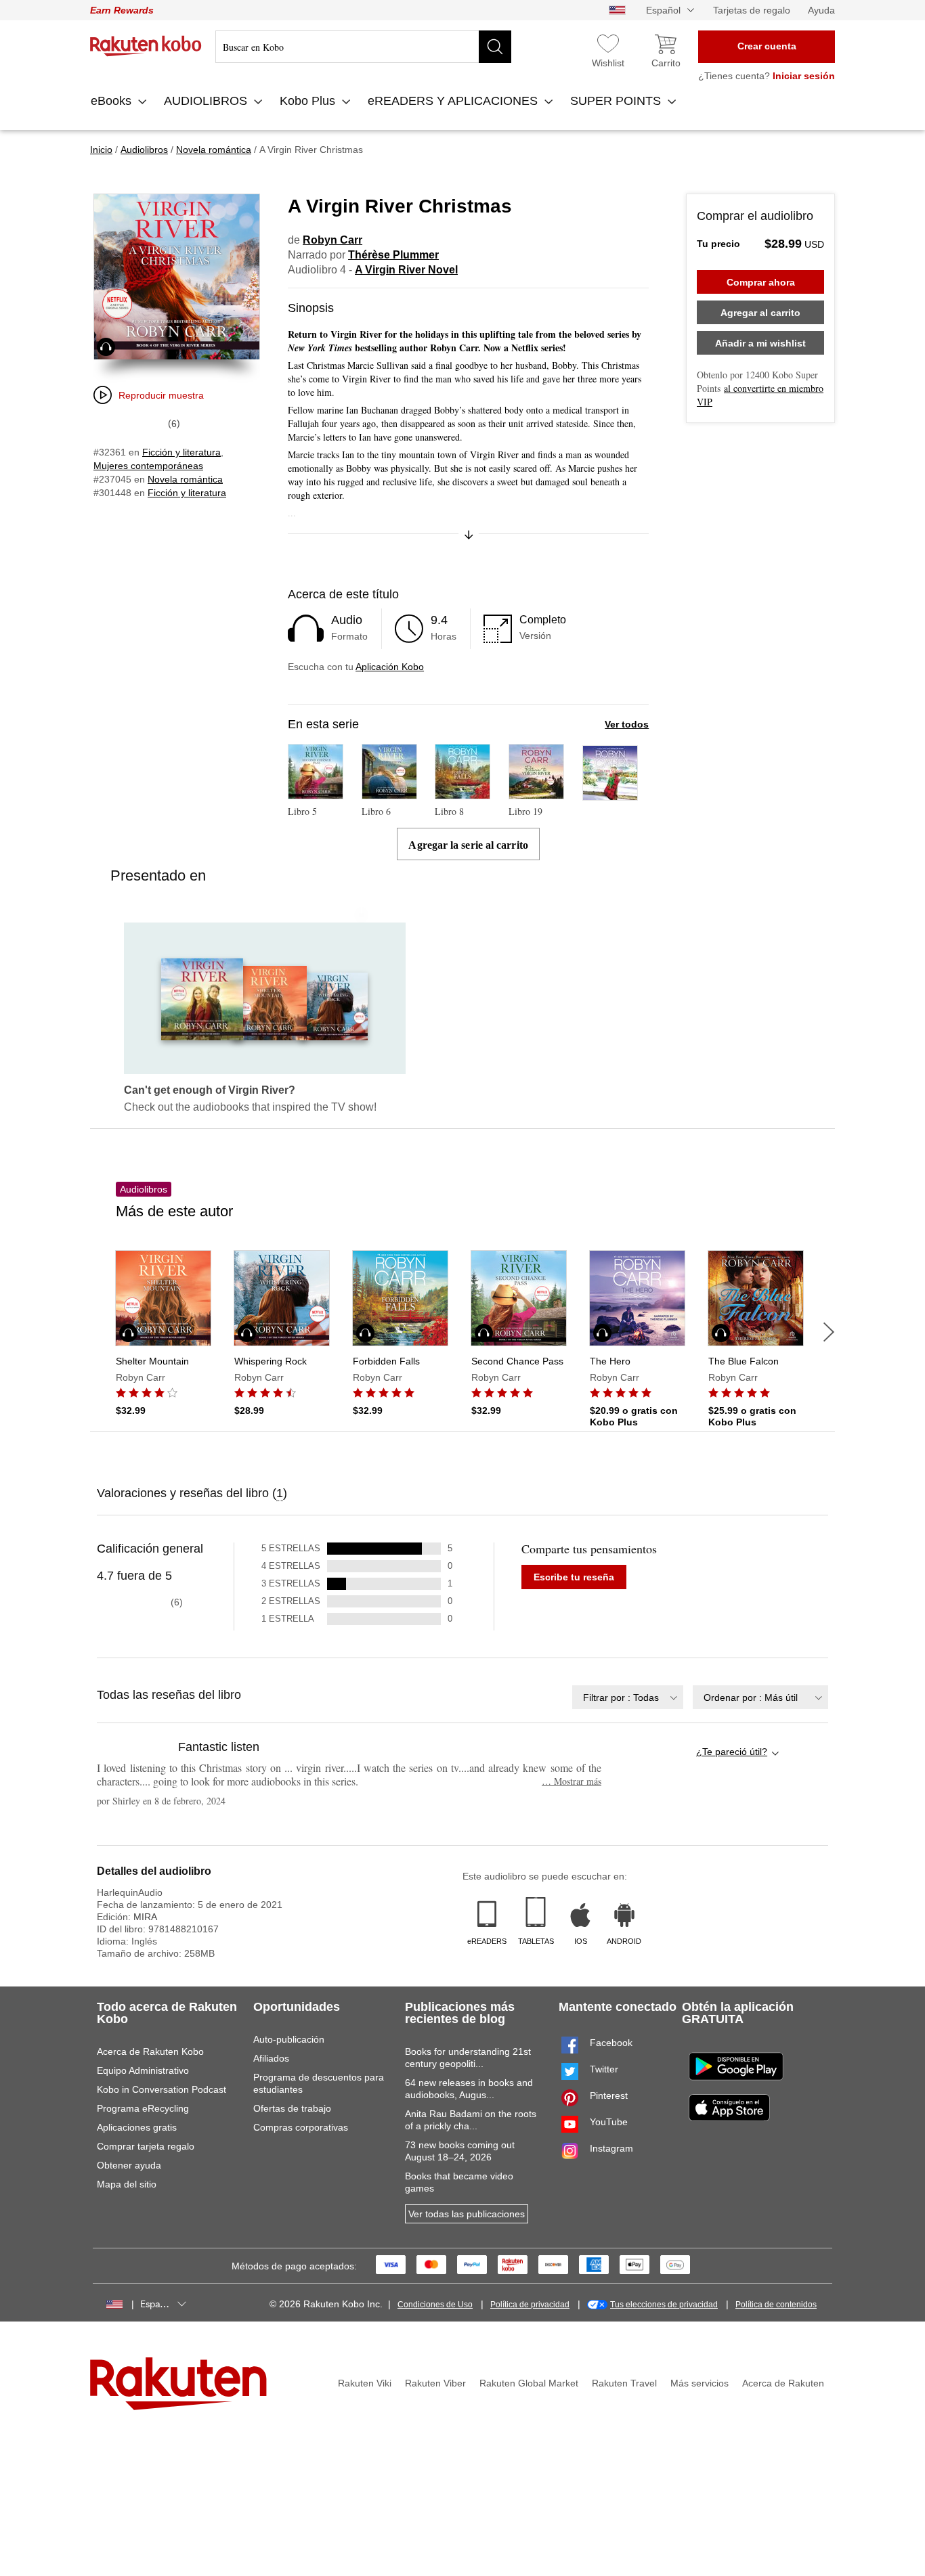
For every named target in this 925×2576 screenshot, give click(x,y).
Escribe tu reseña (574, 1577)
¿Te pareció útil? (732, 1752)
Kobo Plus (309, 101)
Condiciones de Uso (435, 2305)
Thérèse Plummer (393, 255)
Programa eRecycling (143, 2108)
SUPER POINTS (617, 101)
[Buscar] (495, 47)
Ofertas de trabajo (292, 2108)
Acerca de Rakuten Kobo (150, 2051)
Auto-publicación (289, 2039)
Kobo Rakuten (146, 46)
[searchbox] (363, 47)
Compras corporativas (301, 2127)
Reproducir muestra (161, 395)
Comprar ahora (761, 282)
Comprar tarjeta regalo (146, 2146)
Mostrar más (572, 1781)
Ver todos (627, 724)
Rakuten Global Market (529, 2383)
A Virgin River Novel (406, 270)
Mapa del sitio (127, 2184)
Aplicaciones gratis (137, 2127)
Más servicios (700, 2383)
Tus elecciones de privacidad (664, 2305)
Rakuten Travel (624, 2383)
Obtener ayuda (129, 2165)
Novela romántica (185, 479)
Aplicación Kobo (390, 667)
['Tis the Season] (610, 794)
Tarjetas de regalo (752, 10)
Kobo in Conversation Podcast (162, 2089)
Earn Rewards (122, 10)
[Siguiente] (829, 1332)
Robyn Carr (332, 240)
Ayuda (821, 10)
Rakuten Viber (435, 2383)
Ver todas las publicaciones (467, 2214)
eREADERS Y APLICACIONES (454, 101)
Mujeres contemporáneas (148, 466)
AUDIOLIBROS (207, 101)
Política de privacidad (530, 2305)
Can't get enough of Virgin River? (210, 1090)
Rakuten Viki (365, 2383)
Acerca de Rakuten (783, 2383)
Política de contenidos (776, 2305)
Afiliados (271, 2058)
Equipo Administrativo (143, 2070)
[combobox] (628, 1697)
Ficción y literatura (181, 452)
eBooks (113, 101)
